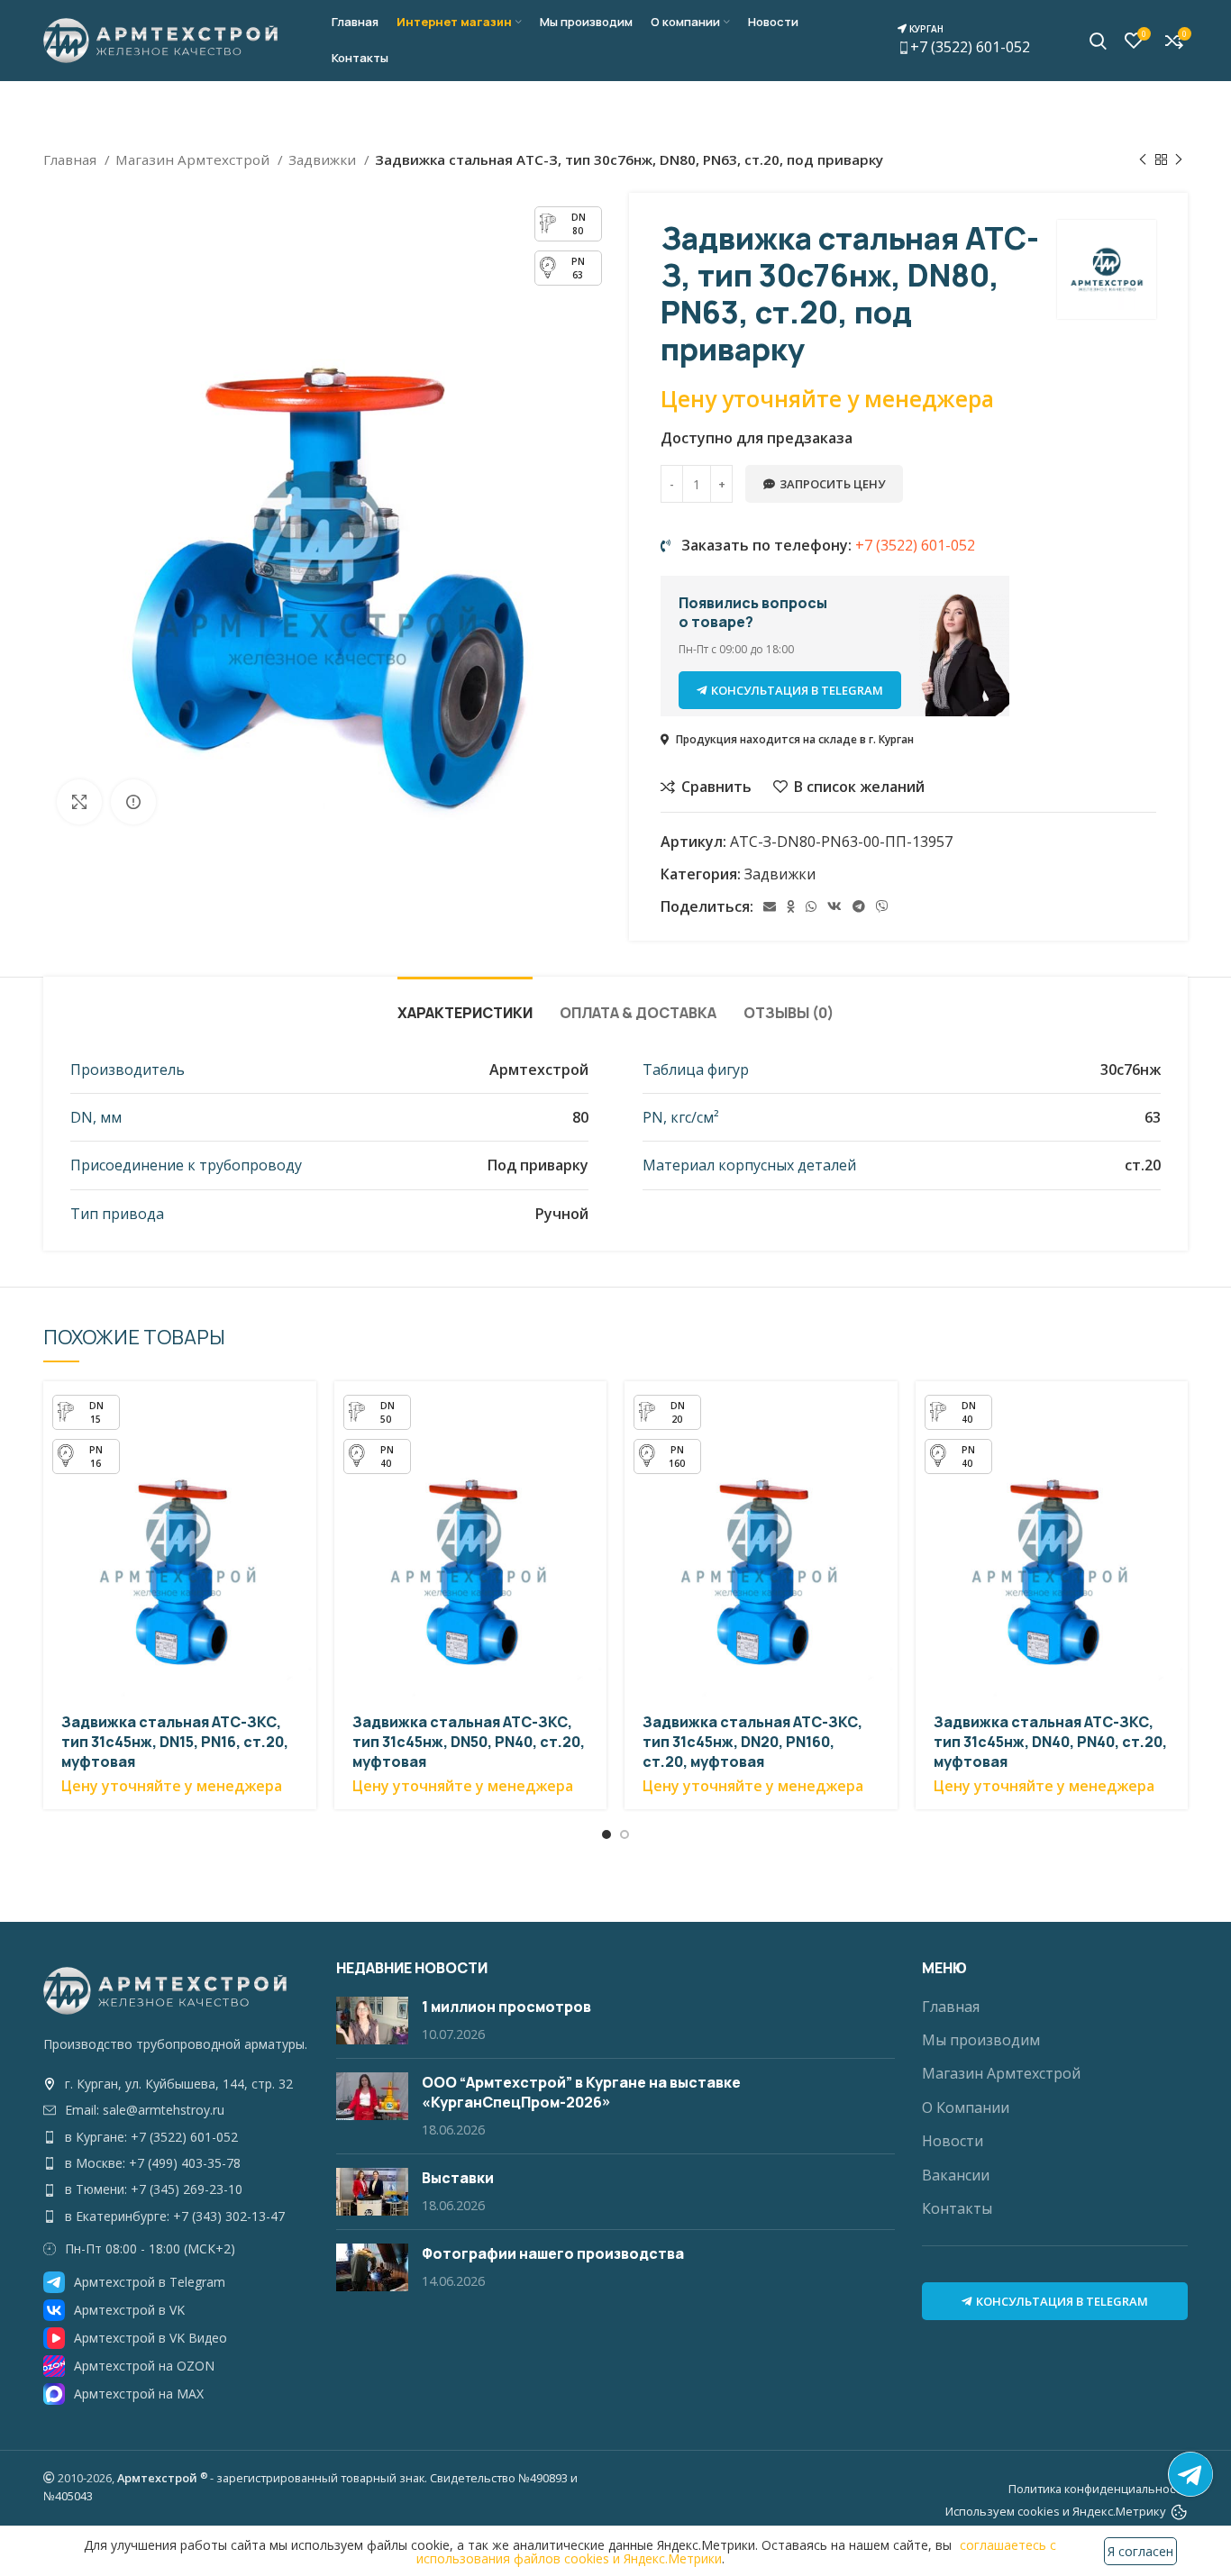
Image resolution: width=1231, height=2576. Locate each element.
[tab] (465, 1004)
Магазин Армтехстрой (194, 159)
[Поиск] (1098, 41)
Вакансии (956, 2175)
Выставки (458, 2178)
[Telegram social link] (859, 906)
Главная (72, 159)
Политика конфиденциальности (1098, 2489)
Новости (953, 2141)
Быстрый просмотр (303, 1411)
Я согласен (1140, 2551)
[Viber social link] (882, 906)
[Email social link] (770, 906)
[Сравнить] (303, 1451)
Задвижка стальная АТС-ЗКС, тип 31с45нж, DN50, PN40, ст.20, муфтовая (469, 1742)
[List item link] (176, 2084)
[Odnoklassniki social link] (791, 906)
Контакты (957, 2208)
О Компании (966, 2107)
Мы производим (981, 2040)
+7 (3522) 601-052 (968, 40)
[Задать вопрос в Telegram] (1190, 2474)
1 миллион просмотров (506, 2007)
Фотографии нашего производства (553, 2253)
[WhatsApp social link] (811, 906)
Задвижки (324, 159)
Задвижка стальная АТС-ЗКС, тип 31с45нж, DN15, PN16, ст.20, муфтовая (175, 1742)
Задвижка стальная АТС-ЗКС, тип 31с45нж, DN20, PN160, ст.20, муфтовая (752, 1742)
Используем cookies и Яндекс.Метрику (1056, 2511)
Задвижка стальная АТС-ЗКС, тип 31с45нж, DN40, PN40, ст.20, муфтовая (1050, 1742)
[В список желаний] (303, 1492)
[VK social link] (834, 906)
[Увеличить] (79, 802)
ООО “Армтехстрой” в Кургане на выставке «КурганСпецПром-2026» (581, 2092)
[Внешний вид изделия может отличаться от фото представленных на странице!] (133, 802)
